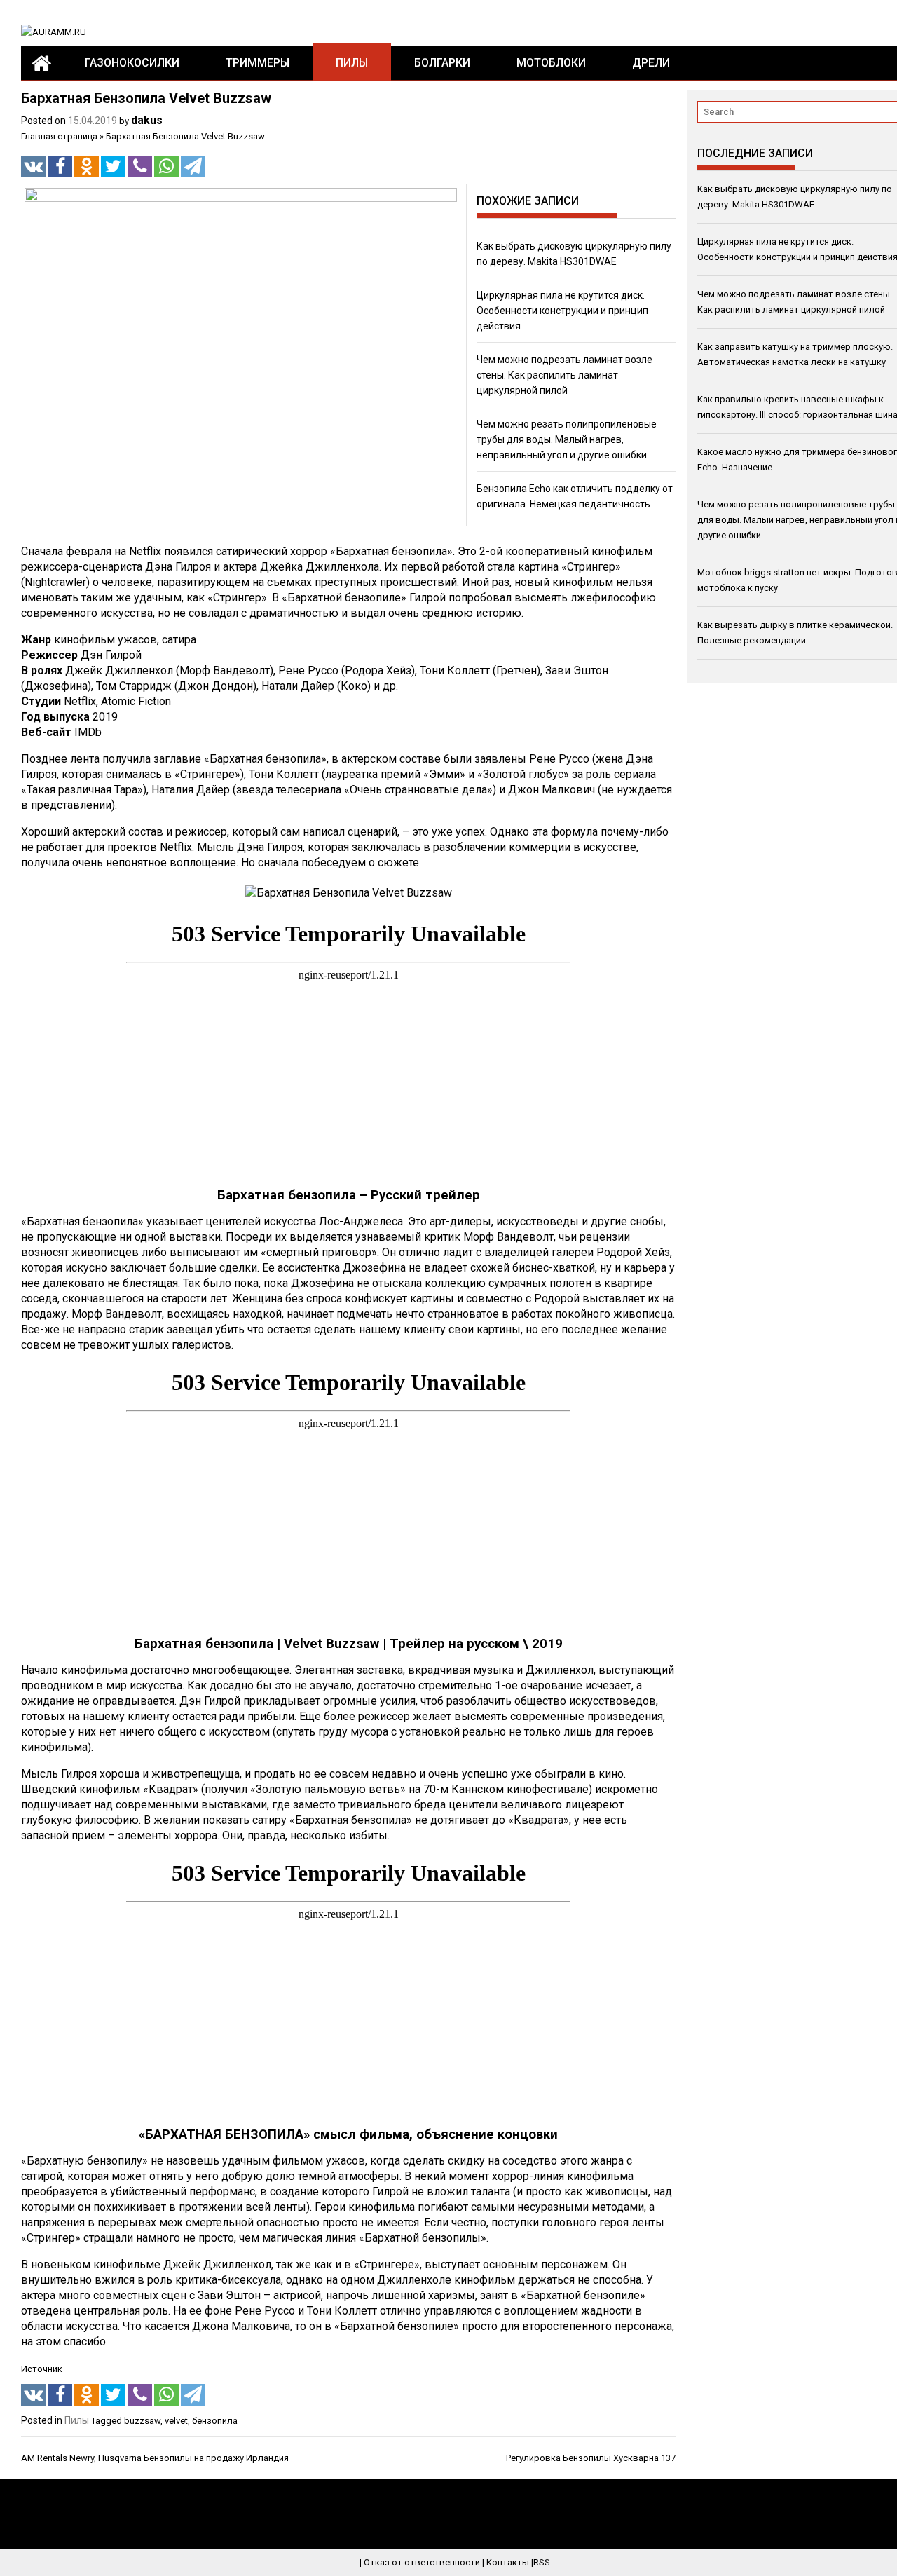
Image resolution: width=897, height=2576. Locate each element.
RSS (542, 2562)
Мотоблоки (551, 63)
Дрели (651, 63)
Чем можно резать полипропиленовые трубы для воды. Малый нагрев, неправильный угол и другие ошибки (567, 439)
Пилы (352, 63)
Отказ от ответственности (422, 2562)
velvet (176, 2421)
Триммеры (258, 63)
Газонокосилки (132, 63)
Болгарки (442, 63)
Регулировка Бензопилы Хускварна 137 (591, 2458)
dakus (147, 120)
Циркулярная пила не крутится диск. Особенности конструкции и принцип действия (562, 311)
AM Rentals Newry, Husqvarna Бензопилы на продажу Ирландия (155, 2458)
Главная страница (59, 136)
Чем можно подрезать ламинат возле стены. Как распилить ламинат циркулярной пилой (564, 375)
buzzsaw (142, 2421)
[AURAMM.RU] (41, 63)
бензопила (215, 2421)
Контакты (508, 2562)
